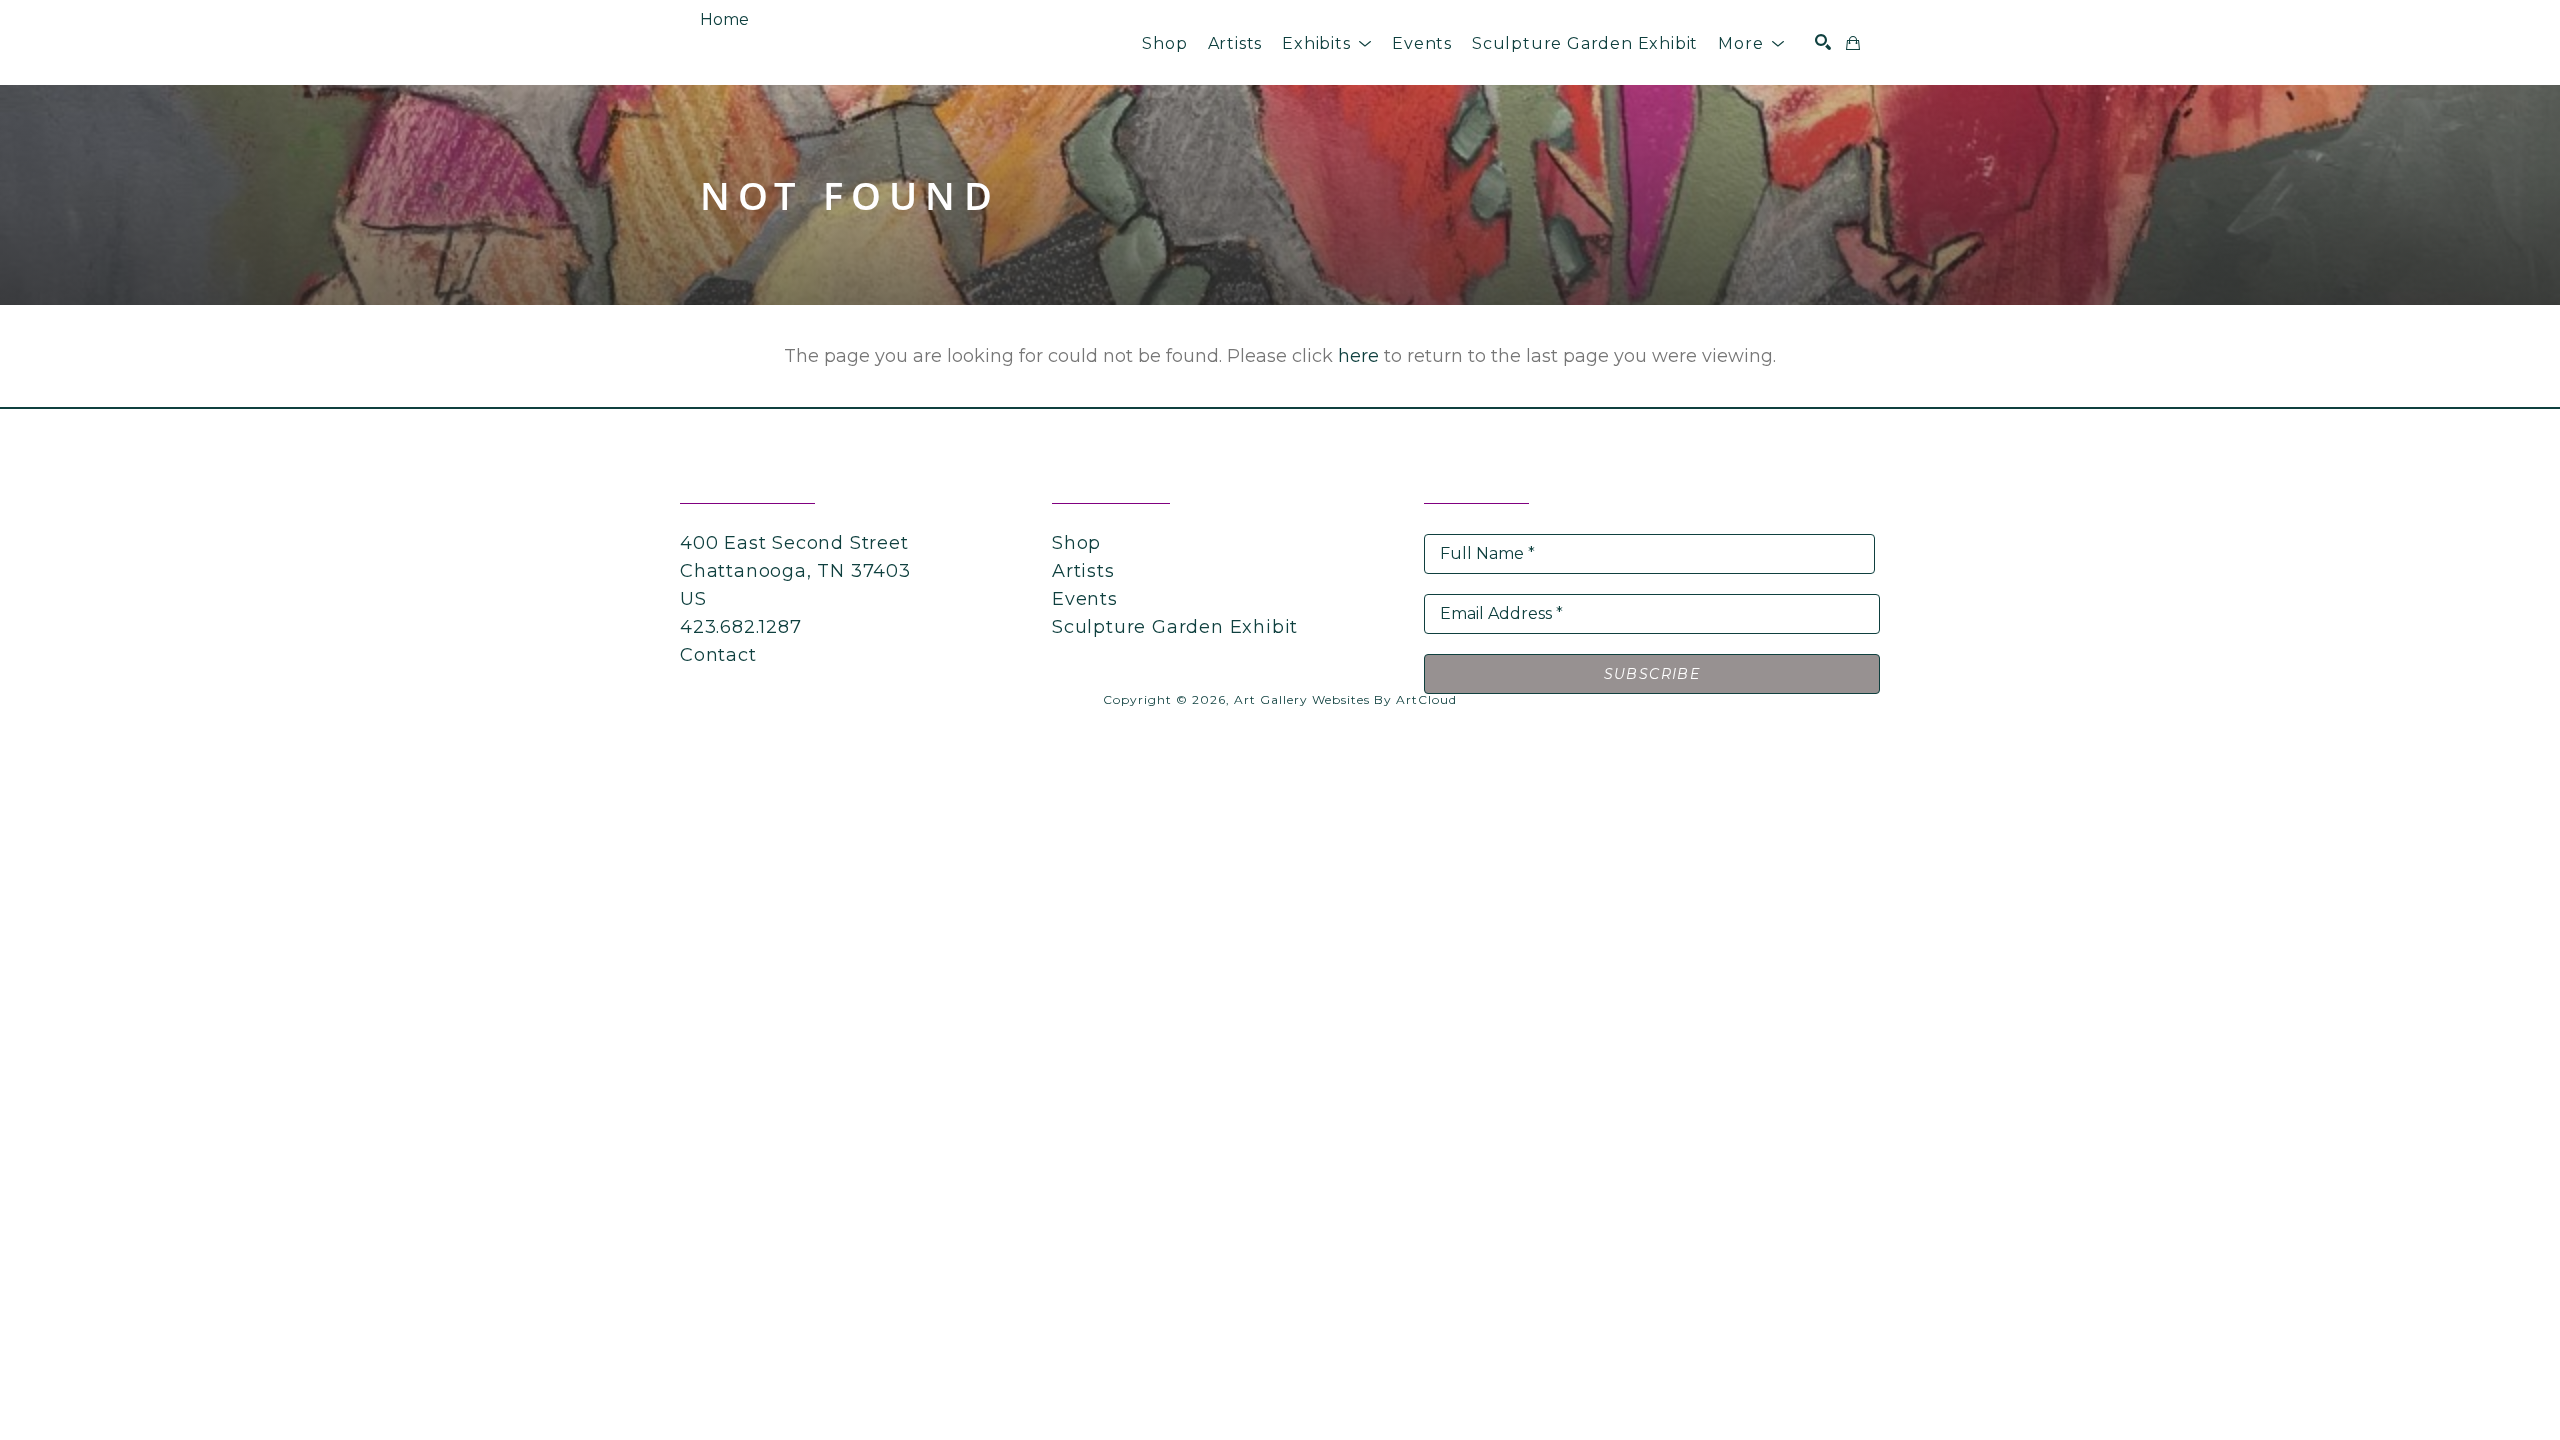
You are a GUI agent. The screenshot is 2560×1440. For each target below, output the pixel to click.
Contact (718, 655)
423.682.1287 (741, 627)
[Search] (1823, 42)
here (1358, 356)
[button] (1327, 43)
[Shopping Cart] (1853, 43)
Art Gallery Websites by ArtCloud (1345, 699)
